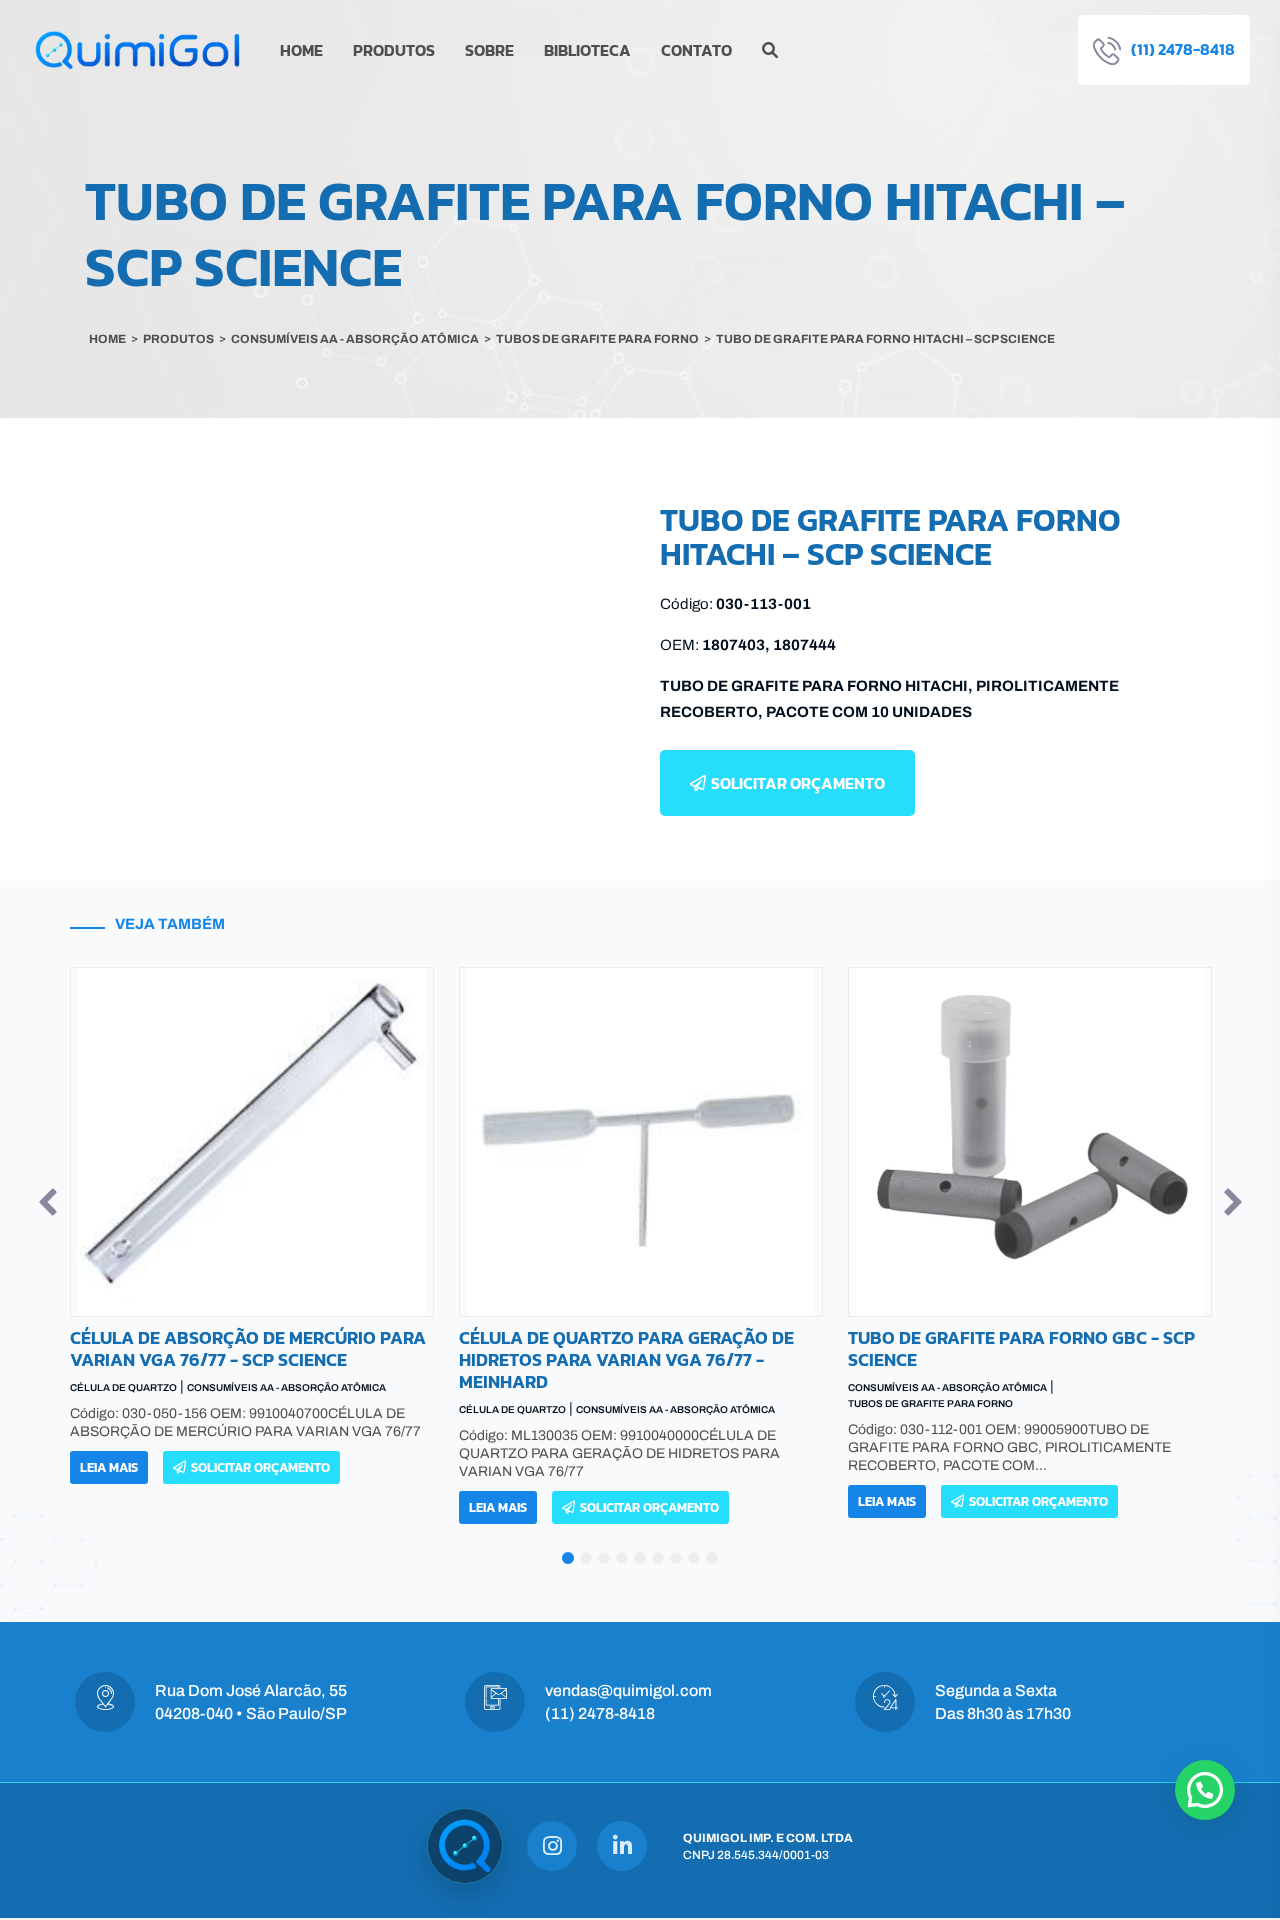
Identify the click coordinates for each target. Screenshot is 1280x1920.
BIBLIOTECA (587, 50)
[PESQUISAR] (770, 50)
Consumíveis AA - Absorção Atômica (288, 1409)
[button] (48, 1202)
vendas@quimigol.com (628, 1690)
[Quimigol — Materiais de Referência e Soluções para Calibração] (465, 1846)
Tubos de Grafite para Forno (543, 1403)
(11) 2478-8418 (600, 1713)
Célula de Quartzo (125, 1409)
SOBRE (489, 50)
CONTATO (696, 50)
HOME (301, 50)
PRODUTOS (394, 50)
